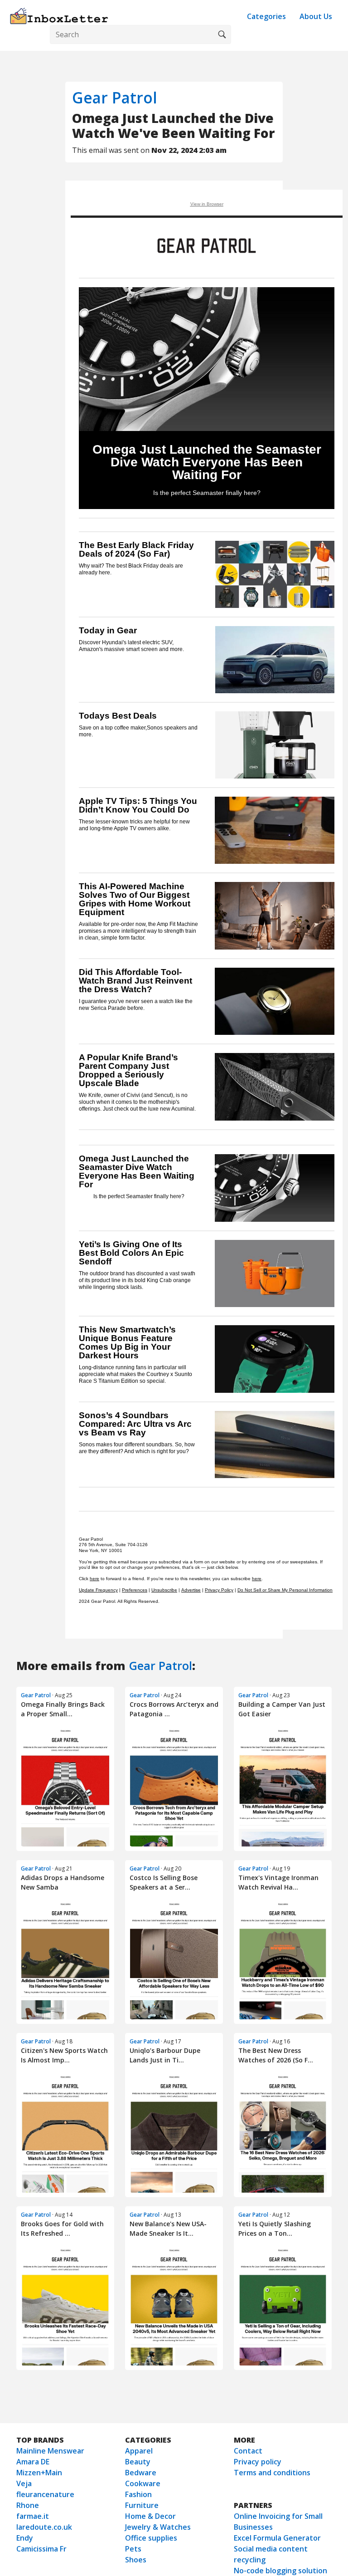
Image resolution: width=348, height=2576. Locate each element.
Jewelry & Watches (158, 2527)
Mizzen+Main (39, 2473)
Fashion (138, 2494)
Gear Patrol (115, 98)
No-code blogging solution (280, 2571)
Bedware (141, 2473)
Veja (24, 2483)
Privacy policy (258, 2462)
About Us (316, 16)
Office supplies (151, 2538)
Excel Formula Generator (277, 2538)
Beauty (138, 2462)
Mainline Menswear (50, 2451)
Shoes (136, 2560)
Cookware (143, 2483)
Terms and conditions (272, 2473)
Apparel (139, 2451)
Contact (248, 2451)
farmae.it (33, 2516)
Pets (133, 2549)
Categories (266, 16)
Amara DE (33, 2462)
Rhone (28, 2505)
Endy (25, 2538)
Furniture (142, 2505)
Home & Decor (150, 2516)
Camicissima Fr (41, 2549)
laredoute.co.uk (44, 2527)
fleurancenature (45, 2494)
